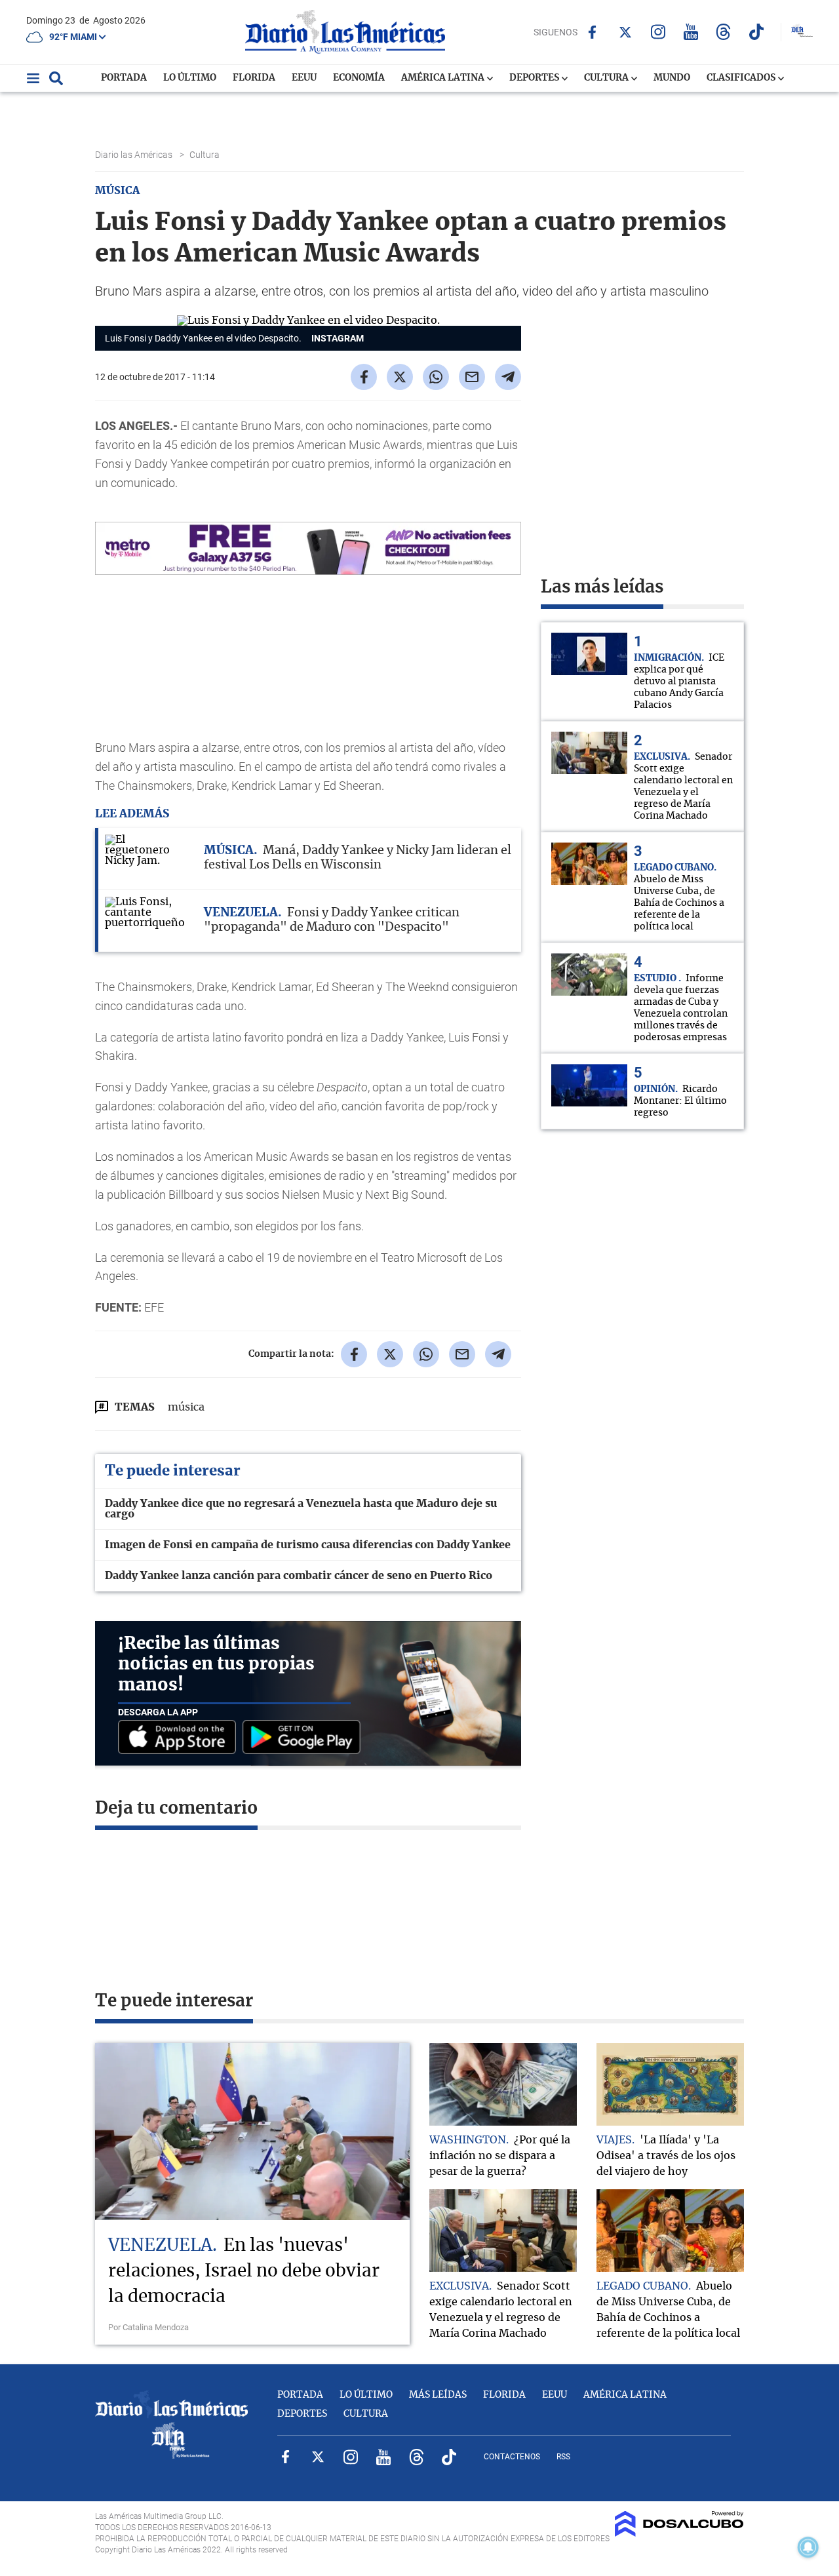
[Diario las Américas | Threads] (723, 32)
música (186, 1407)
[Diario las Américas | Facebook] (592, 32)
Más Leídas (438, 2395)
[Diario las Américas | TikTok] (756, 32)
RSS (563, 2457)
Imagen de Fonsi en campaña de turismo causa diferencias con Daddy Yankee (308, 1545)
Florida (254, 78)
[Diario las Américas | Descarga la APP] (180, 1738)
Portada (124, 78)
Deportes (535, 78)
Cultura (607, 78)
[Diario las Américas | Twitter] (625, 32)
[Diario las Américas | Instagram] (658, 32)
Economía (359, 78)
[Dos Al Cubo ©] (679, 2533)
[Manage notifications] (808, 2547)
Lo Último (190, 78)
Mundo (672, 78)
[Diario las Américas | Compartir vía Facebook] (364, 377)
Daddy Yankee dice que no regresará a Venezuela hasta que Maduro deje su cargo (301, 1509)
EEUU (304, 78)
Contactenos (512, 2457)
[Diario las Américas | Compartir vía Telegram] (508, 377)
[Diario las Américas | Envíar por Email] (472, 377)
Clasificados (742, 78)
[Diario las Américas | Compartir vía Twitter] (400, 377)
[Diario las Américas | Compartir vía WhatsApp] (436, 377)
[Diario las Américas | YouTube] (691, 32)
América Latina (444, 78)
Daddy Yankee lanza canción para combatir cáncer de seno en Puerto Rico (299, 1576)
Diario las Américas (135, 155)
